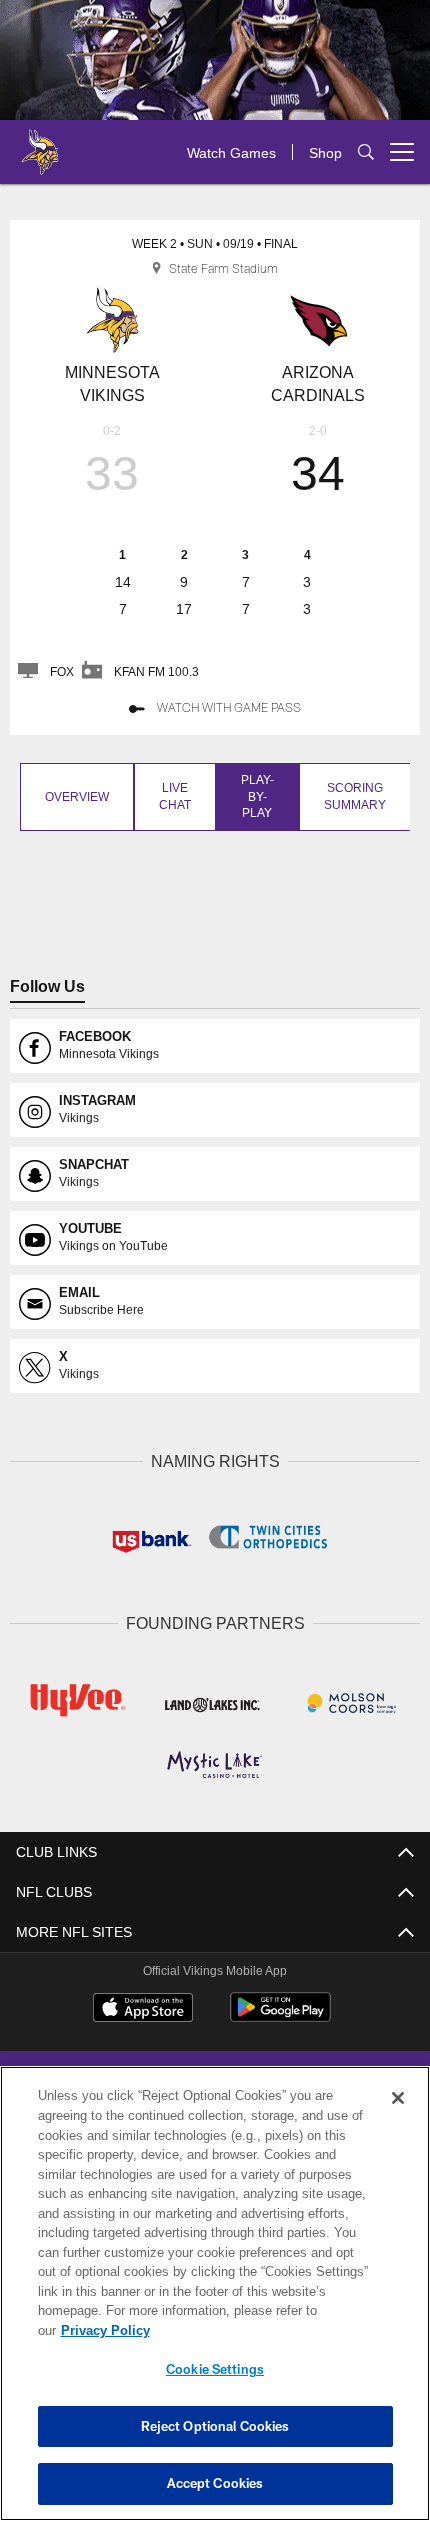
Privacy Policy (259, 2330)
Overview (75, 796)
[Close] (398, 2118)
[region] (215, 2303)
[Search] (366, 152)
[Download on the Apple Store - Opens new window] (143, 2006)
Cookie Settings (215, 2369)
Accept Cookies (215, 2483)
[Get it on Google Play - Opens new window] (280, 2013)
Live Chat (171, 795)
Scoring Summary (351, 795)
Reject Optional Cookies (215, 2426)
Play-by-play (254, 796)
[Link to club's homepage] (40, 144)
